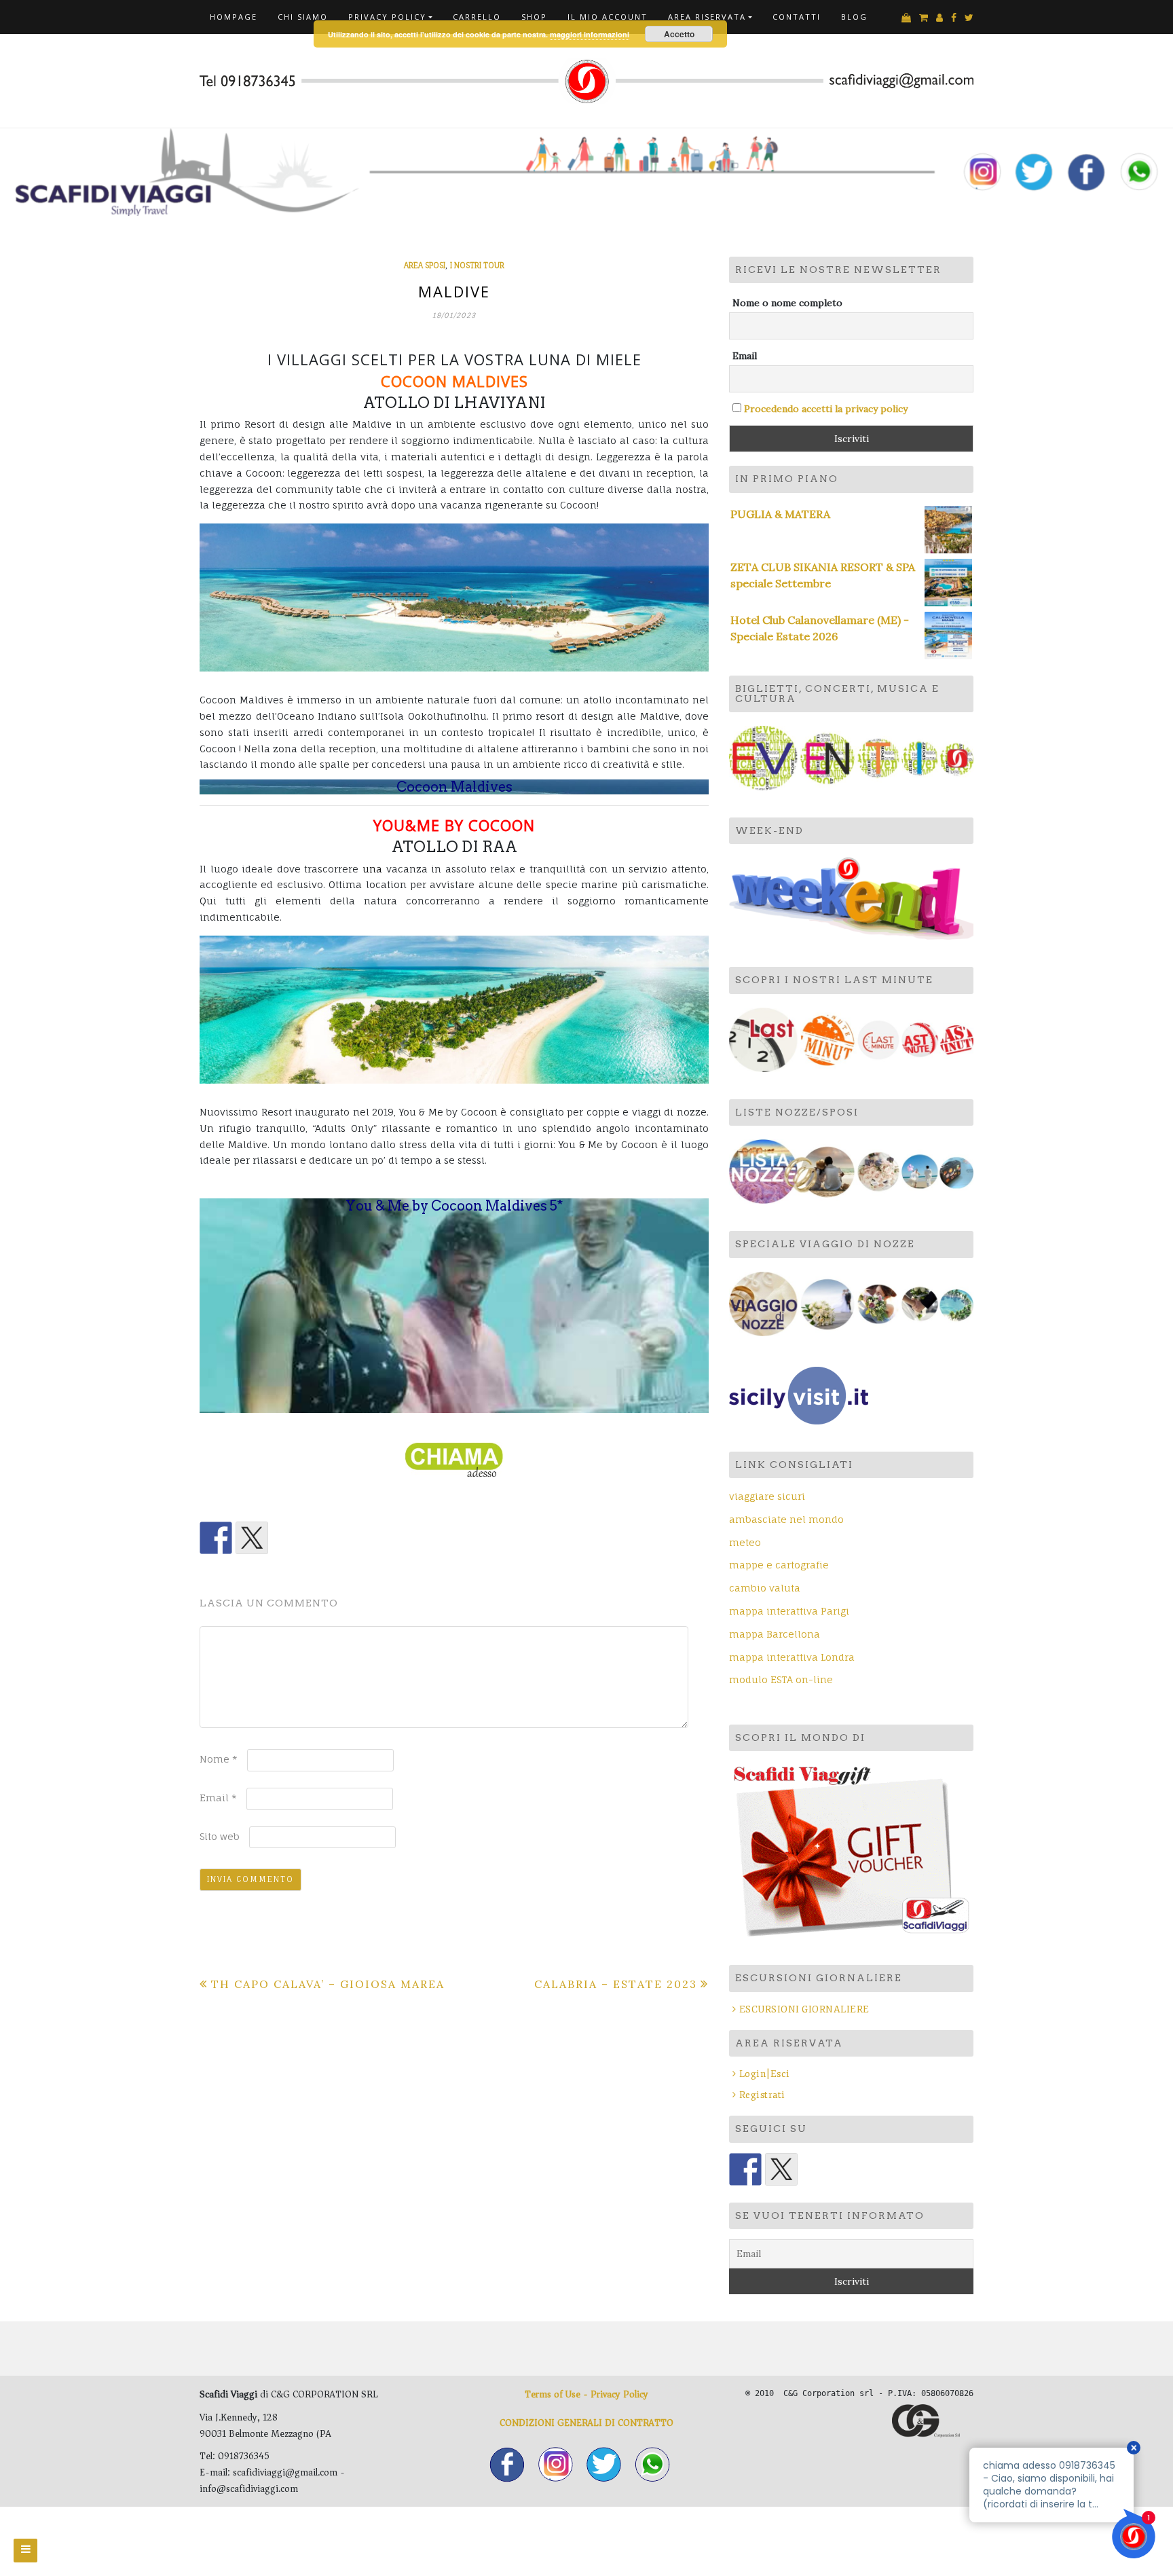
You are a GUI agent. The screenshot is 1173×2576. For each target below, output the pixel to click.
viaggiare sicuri (767, 1496)
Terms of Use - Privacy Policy (586, 2394)
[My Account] (939, 18)
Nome (219, 1759)
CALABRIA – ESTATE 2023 (616, 1984)
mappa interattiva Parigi (789, 1611)
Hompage (234, 17)
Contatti (797, 17)
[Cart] (924, 18)
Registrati (762, 2095)
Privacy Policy (387, 17)
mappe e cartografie (779, 1565)
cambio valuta (765, 1588)
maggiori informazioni (590, 34)
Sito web (220, 1836)
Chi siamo (303, 17)
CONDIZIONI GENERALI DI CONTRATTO (586, 2423)
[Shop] (906, 18)
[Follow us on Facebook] (745, 2169)
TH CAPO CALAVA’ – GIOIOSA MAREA (328, 1984)
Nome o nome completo (787, 303)
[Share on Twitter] (252, 1538)
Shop (534, 17)
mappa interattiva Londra (792, 1657)
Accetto (679, 34)
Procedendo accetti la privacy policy (826, 409)
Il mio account (608, 17)
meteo (745, 1542)
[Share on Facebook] (216, 1538)
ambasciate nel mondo (786, 1519)
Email (218, 1798)
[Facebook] (954, 18)
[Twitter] (969, 18)
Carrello (477, 17)
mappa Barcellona (775, 1634)
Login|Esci (765, 2074)
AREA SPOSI (425, 265)
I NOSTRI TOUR (477, 265)
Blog (854, 17)
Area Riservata (707, 17)
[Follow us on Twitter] (781, 2169)
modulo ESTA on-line (781, 1679)
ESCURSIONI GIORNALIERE (804, 2009)
